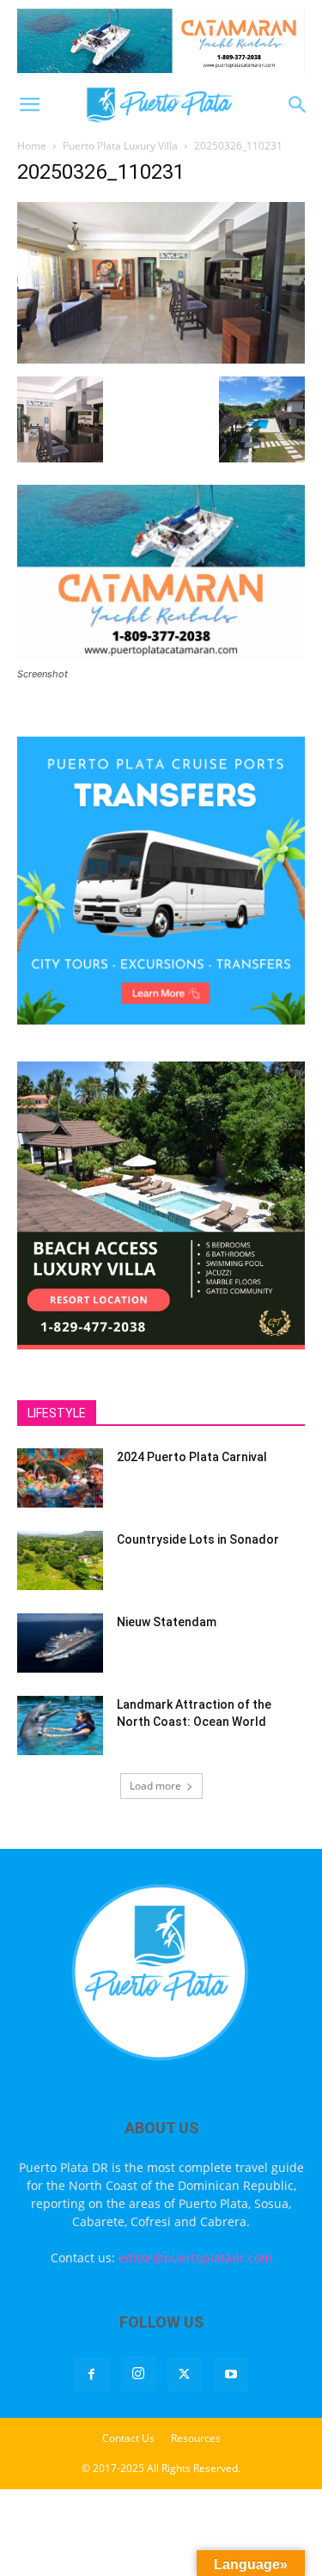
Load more (155, 1786)
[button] (29, 105)
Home (32, 146)
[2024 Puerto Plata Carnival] (60, 1478)
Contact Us (128, 2438)
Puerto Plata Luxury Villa (120, 146)
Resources (196, 2438)
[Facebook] (92, 2375)
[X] (185, 2375)
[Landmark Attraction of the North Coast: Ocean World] (60, 1725)
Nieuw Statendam (167, 1622)
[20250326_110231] (161, 359)
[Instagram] (138, 2374)
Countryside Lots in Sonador (198, 1539)
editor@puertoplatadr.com (195, 2258)
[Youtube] (231, 2375)
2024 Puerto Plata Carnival (192, 1457)
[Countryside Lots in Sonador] (60, 1560)
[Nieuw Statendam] (60, 1643)
